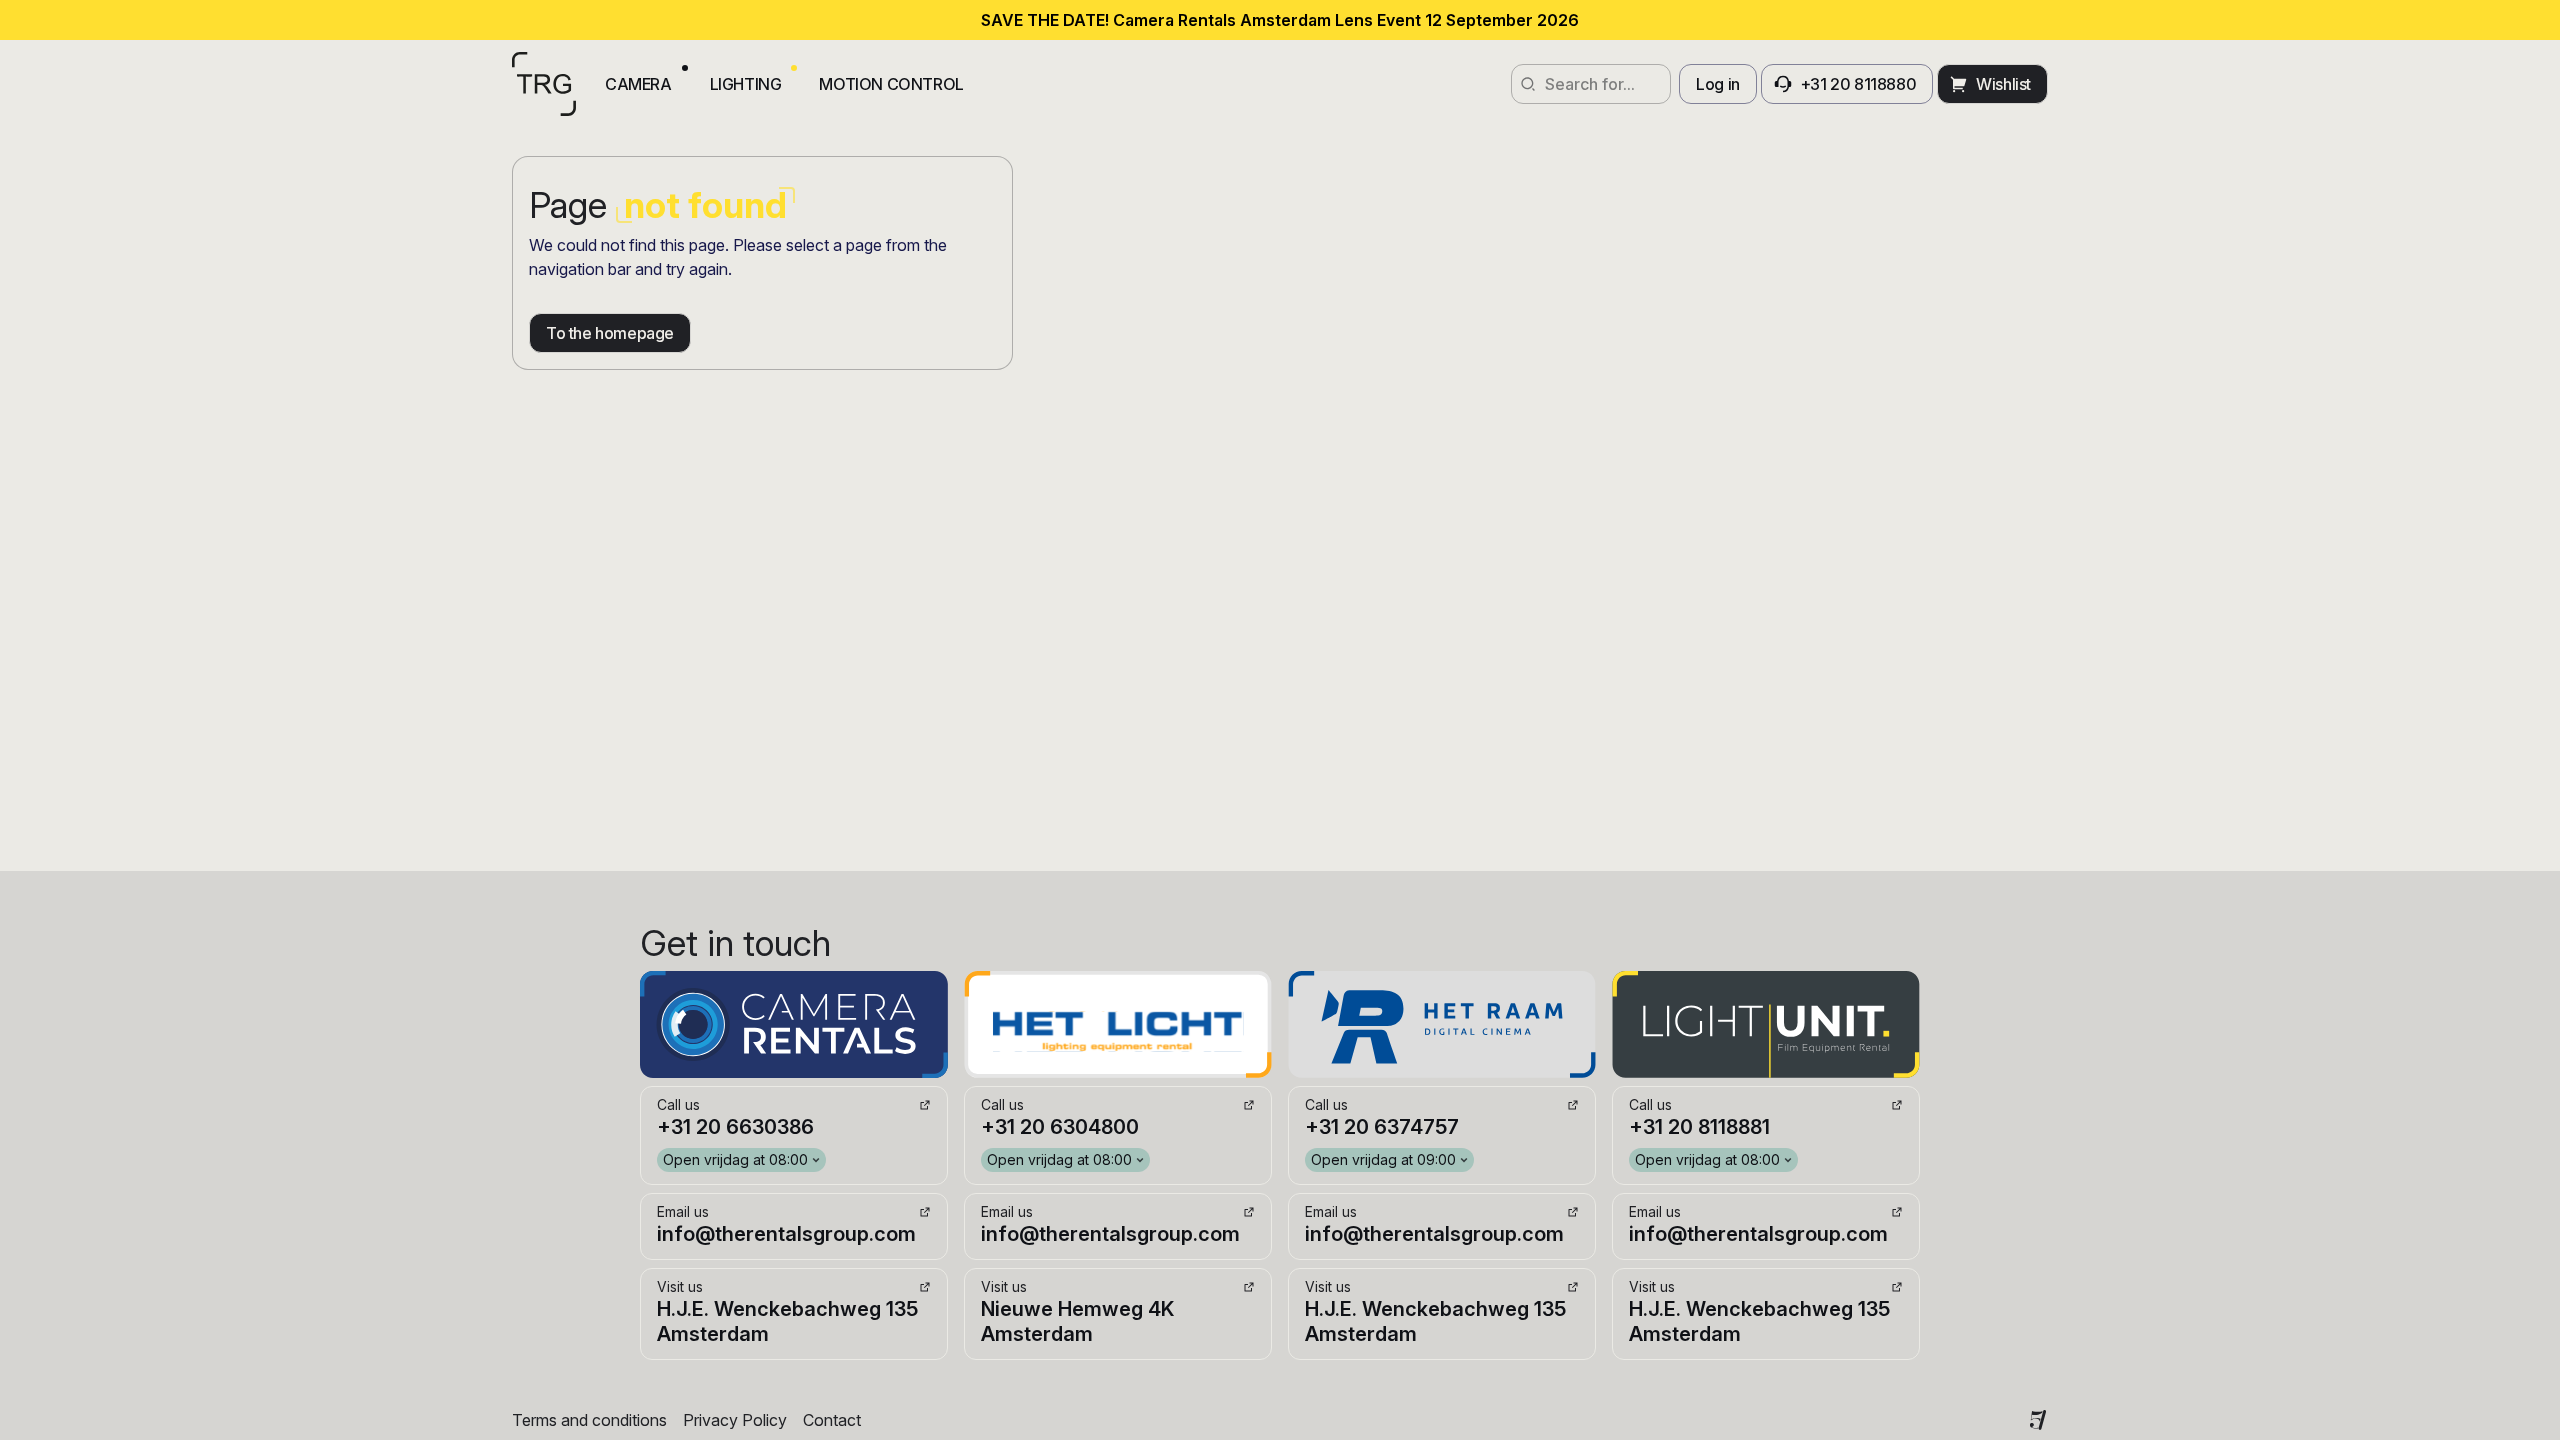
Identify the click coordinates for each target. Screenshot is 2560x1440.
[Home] (544, 84)
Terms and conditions (589, 1420)
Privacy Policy (735, 1420)
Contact (832, 1420)
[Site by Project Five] (2038, 1420)
